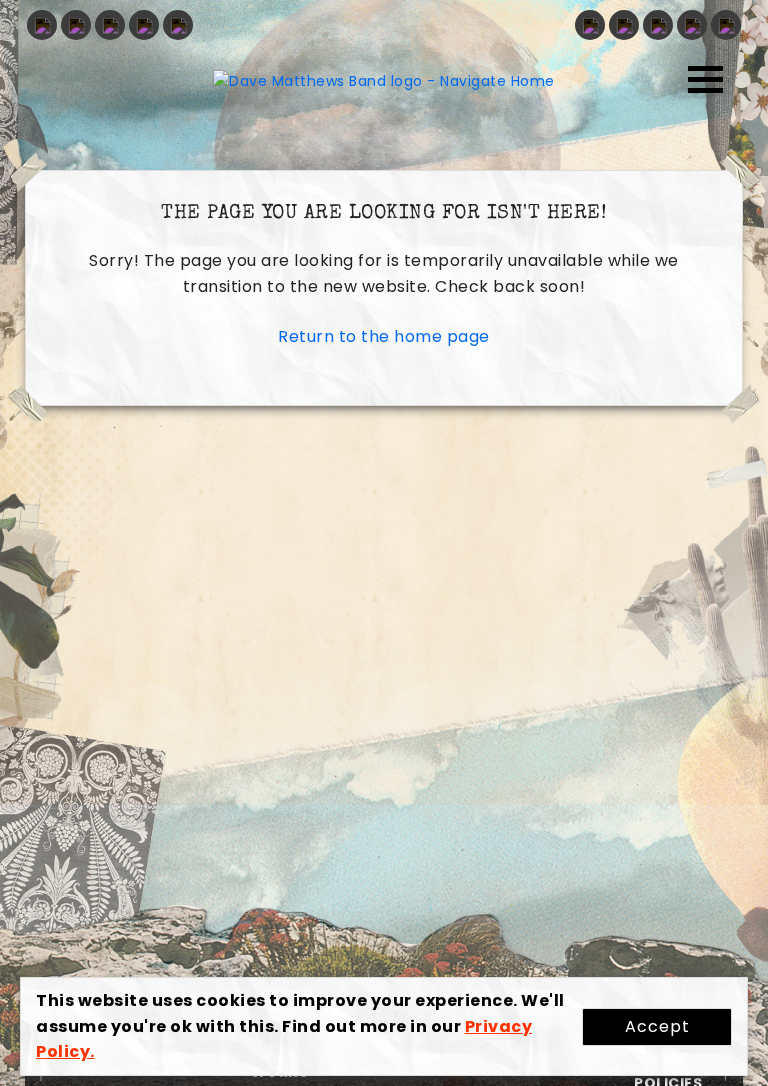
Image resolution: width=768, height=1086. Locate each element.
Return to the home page (384, 336)
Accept (657, 1026)
